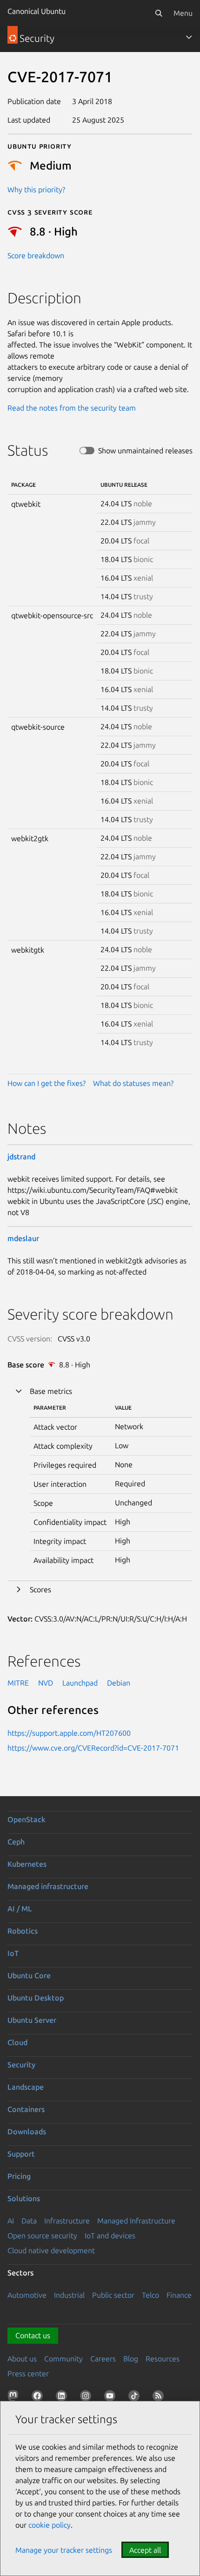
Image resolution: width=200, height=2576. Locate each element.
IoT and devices (110, 2236)
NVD (46, 1683)
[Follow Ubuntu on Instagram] (87, 2398)
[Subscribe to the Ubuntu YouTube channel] (112, 2398)
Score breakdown (36, 255)
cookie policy (50, 2525)
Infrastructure (67, 2221)
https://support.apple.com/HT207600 (69, 1733)
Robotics (23, 1931)
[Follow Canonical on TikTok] (136, 2398)
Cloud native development (51, 2250)
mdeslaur (23, 1238)
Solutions (24, 2198)
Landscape (26, 2087)
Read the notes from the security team (72, 408)
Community (63, 2359)
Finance (179, 2295)
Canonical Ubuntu (37, 11)
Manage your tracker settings (64, 2550)
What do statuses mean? (133, 1083)
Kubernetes (27, 1864)
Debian (119, 1683)
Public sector (113, 2295)
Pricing (19, 2176)
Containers (26, 2109)
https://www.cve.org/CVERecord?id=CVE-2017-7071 (93, 1748)
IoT (13, 1953)
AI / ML (20, 1909)
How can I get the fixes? (47, 1083)
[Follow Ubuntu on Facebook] (39, 2398)
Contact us (33, 2335)
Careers (103, 2359)
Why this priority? (36, 190)
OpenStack (27, 1819)
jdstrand (21, 1157)
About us (22, 2359)
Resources (163, 2359)
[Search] (159, 13)
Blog (131, 2359)
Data (29, 2221)
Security (21, 2065)
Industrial (69, 2295)
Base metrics (51, 1391)
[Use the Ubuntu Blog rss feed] (160, 2398)
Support (21, 2154)
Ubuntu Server (32, 2020)
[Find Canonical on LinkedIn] (63, 2398)
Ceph (16, 1842)
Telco (150, 2295)
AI (11, 2221)
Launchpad (80, 1683)
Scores (40, 1589)
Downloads (27, 2131)
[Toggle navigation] (189, 37)
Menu (183, 13)
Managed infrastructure (48, 1886)
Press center (28, 2373)
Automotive (27, 2295)
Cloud (17, 2042)
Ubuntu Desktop (36, 1998)
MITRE (18, 1683)
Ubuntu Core (29, 1975)
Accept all (145, 2550)
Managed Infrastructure (136, 2221)
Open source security (42, 2236)
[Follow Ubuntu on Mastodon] (15, 2398)
